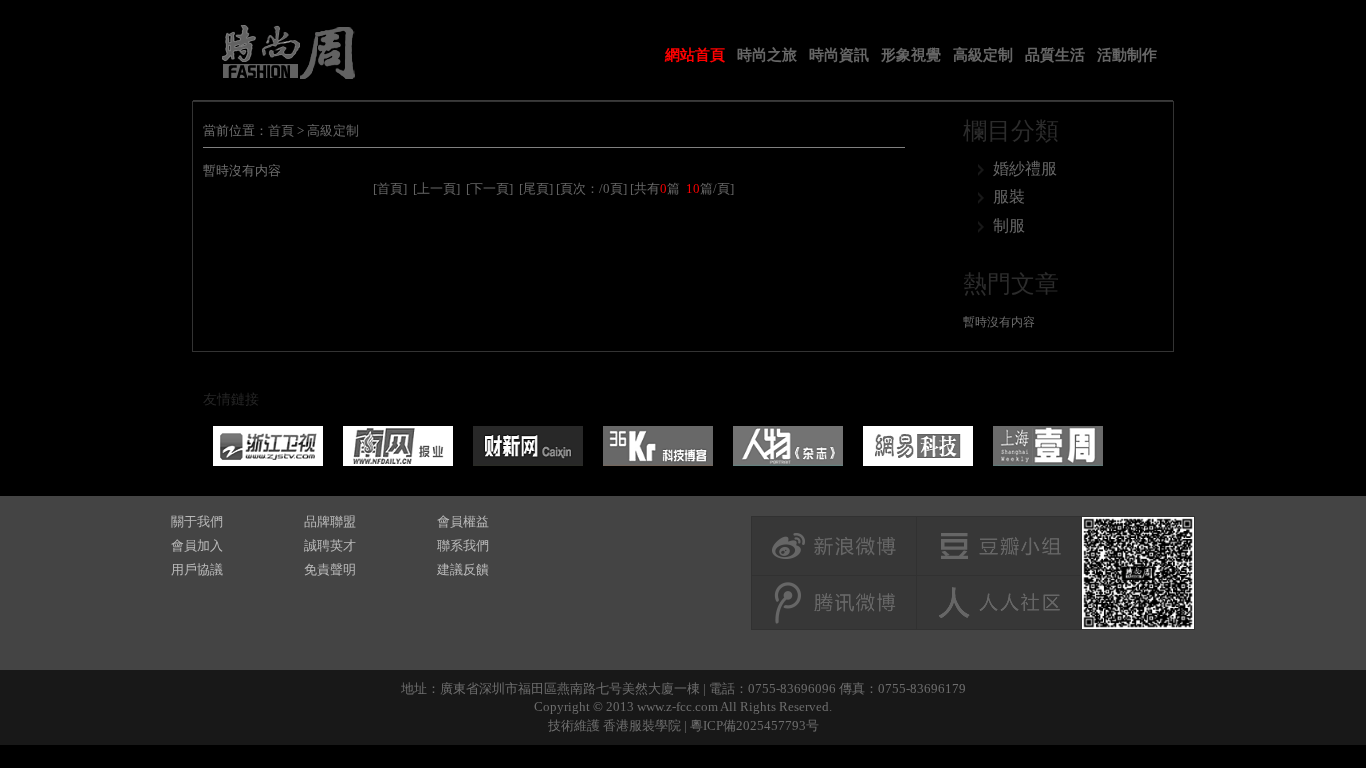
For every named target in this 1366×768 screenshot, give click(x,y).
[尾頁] (536, 188)
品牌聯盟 (330, 521)
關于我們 (197, 521)
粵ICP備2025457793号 (754, 725)
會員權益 (463, 521)
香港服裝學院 (642, 725)
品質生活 (1055, 55)
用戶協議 (197, 569)
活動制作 (1127, 55)
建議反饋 (463, 569)
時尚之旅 (767, 55)
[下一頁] (489, 188)
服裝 (1009, 196)
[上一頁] (436, 188)
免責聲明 (330, 569)
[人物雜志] (788, 446)
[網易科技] (918, 446)
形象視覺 (911, 55)
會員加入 (197, 545)
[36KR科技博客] (658, 446)
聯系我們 (463, 545)
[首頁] (390, 188)
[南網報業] (398, 446)
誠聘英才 (330, 545)
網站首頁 (695, 55)
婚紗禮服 (1025, 168)
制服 (1009, 225)
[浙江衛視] (268, 446)
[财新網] (528, 446)
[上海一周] (1048, 446)
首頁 (281, 130)
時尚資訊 (839, 55)
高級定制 (983, 55)
